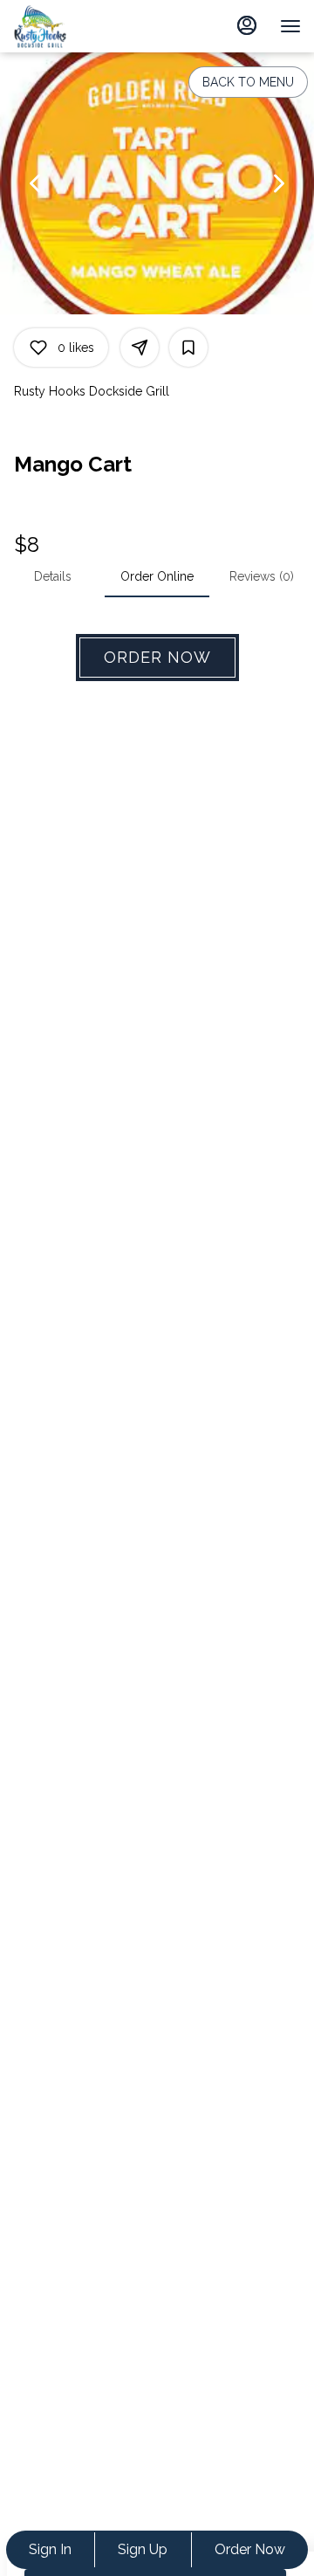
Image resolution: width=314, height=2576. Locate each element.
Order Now (250, 2549)
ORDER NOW (157, 657)
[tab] (52, 576)
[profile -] (247, 25)
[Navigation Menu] (290, 26)
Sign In (50, 2549)
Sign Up (143, 2549)
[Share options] (140, 348)
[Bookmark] (188, 348)
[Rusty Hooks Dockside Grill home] (57, 26)
